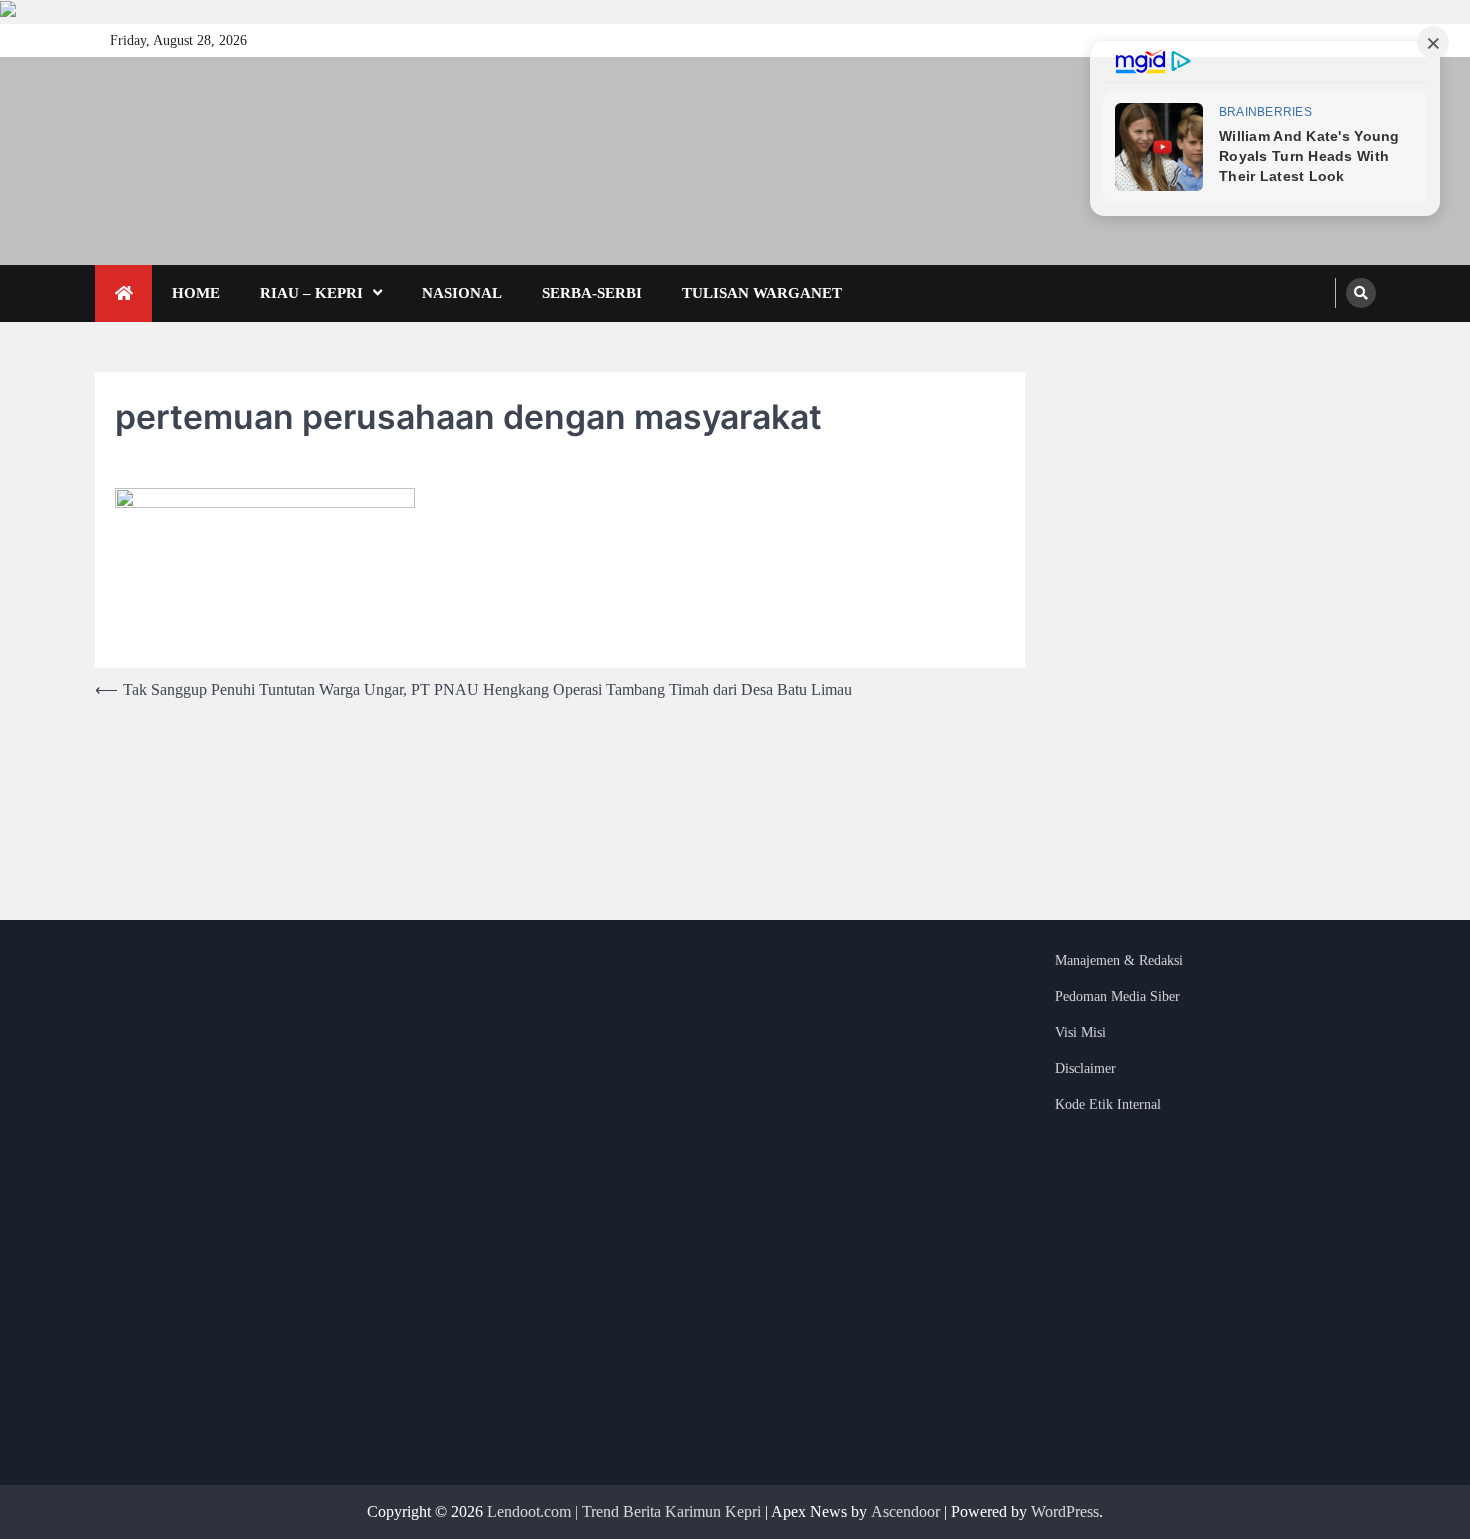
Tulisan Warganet (762, 293)
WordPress (1065, 1511)
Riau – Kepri (311, 293)
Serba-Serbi (592, 293)
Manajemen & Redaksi (1119, 960)
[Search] (1361, 293)
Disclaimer (1085, 1068)
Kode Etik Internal (1108, 1104)
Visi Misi (1080, 1032)
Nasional (462, 293)
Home (196, 293)
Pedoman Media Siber (1117, 996)
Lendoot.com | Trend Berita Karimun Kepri (624, 1511)
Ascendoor (905, 1511)
